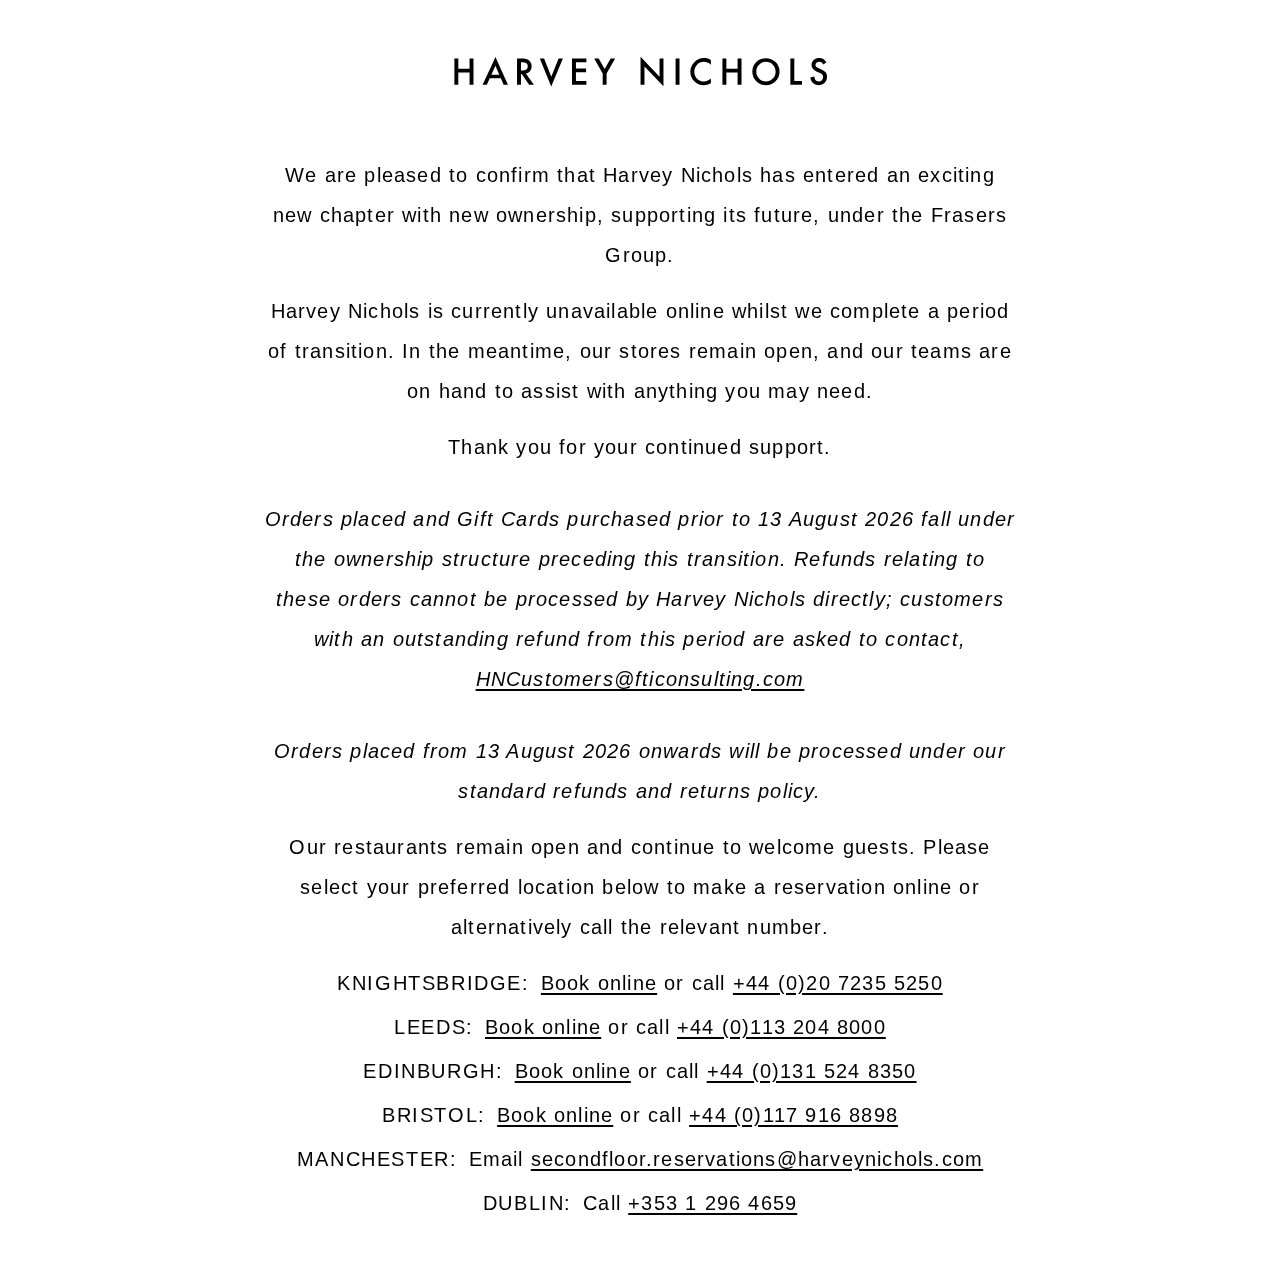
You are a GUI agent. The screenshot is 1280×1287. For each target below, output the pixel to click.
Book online (599, 983)
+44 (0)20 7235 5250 (838, 983)
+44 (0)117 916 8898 (793, 1115)
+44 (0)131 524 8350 (812, 1071)
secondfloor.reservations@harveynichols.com (757, 1159)
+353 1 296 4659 (712, 1203)
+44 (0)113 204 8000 (781, 1027)
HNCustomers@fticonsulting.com (640, 679)
